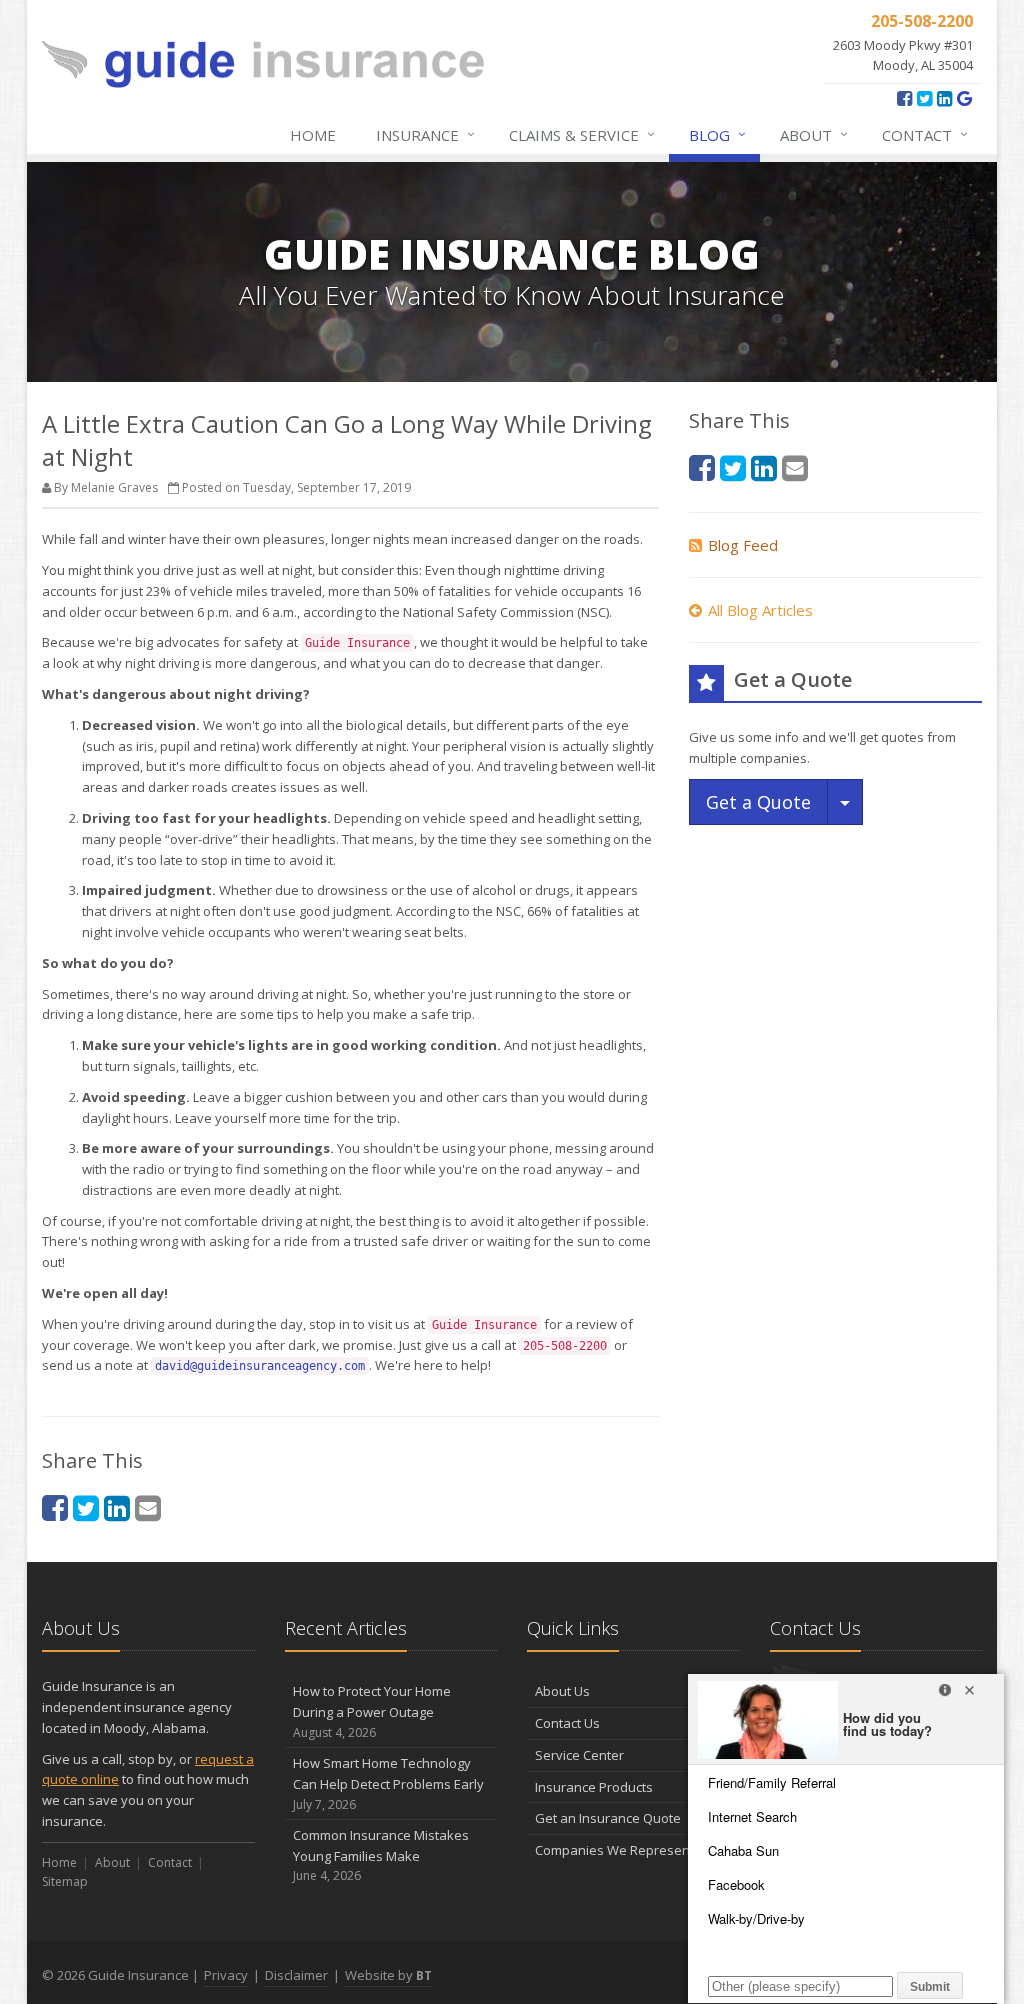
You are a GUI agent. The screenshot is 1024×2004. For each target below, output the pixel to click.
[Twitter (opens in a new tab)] (924, 98)
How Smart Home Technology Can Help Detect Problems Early (388, 1783)
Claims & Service (582, 134)
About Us (562, 1691)
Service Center (579, 1755)
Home (313, 135)
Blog (717, 134)
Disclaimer (296, 1975)
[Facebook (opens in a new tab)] (904, 98)
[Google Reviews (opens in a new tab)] (964, 98)
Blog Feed (743, 545)
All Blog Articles (760, 610)
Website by (388, 1975)
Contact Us (567, 1723)
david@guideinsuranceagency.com (260, 1366)
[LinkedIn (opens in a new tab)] (944, 98)
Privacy (226, 1975)
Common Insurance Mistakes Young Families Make (381, 1855)
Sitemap (65, 1881)
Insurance (425, 134)
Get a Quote (758, 802)
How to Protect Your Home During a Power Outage (372, 1711)
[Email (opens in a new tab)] (148, 1507)
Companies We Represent (614, 1850)
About (814, 134)
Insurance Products (594, 1787)
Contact (925, 134)
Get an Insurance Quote (608, 1818)
